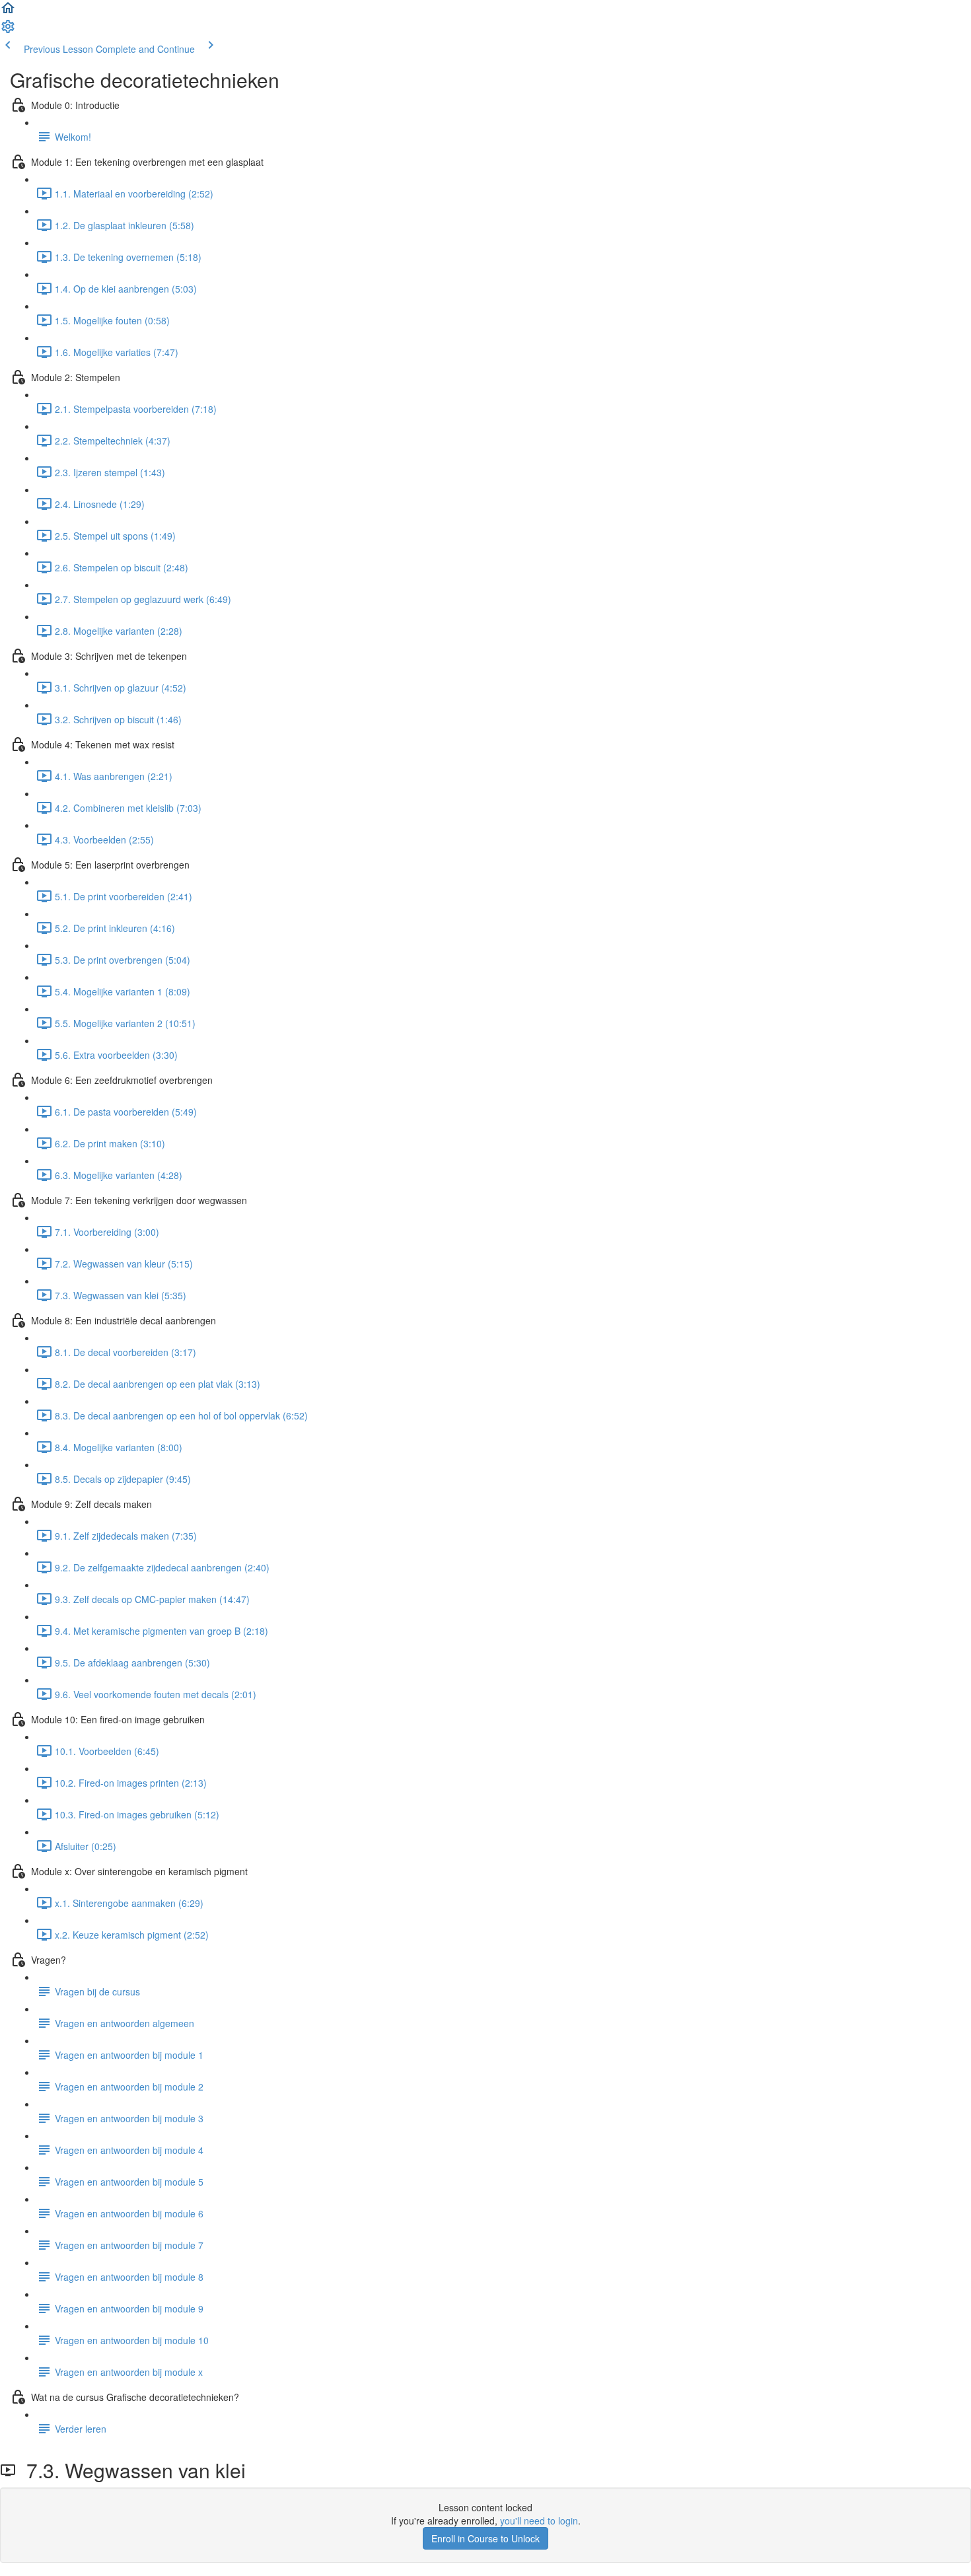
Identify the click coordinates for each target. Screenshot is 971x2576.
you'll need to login (539, 2521)
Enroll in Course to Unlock (485, 2538)
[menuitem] (8, 30)
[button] (8, 12)
